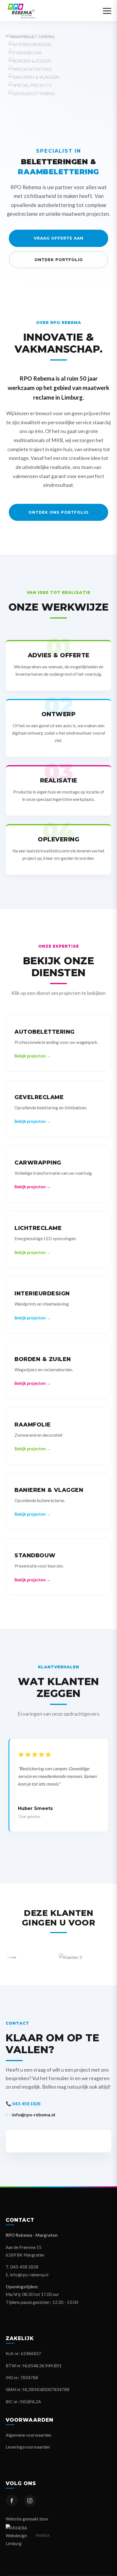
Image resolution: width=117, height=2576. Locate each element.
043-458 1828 (24, 2267)
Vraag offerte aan (59, 238)
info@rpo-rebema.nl (29, 2275)
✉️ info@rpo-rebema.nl (30, 2115)
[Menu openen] (107, 11)
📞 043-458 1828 (23, 2103)
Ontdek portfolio (59, 260)
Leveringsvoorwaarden (28, 2447)
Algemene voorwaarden (29, 2435)
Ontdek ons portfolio (58, 512)
